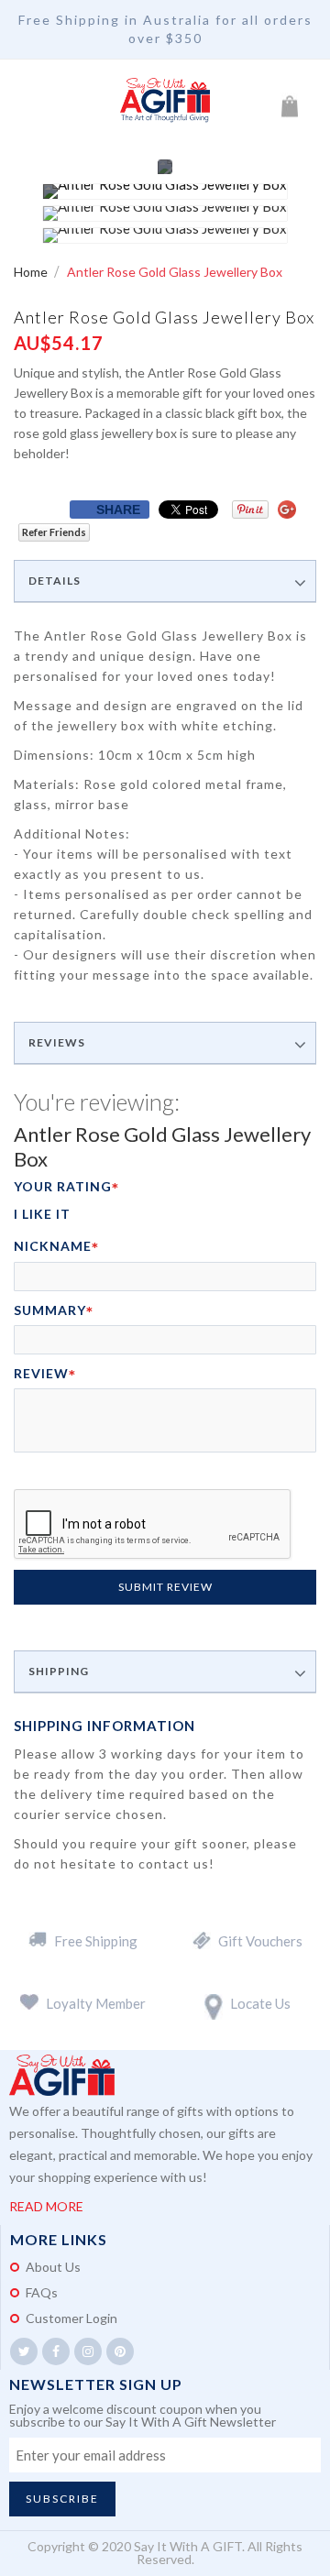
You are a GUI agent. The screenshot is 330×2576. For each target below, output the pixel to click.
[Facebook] (56, 2351)
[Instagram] (88, 2351)
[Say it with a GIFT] (165, 101)
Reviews (57, 1043)
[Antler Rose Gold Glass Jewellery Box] (165, 192)
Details (55, 581)
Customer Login (71, 2318)
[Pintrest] (120, 2351)
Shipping (59, 1672)
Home (32, 272)
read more (46, 2206)
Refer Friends (54, 532)
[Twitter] (24, 2351)
